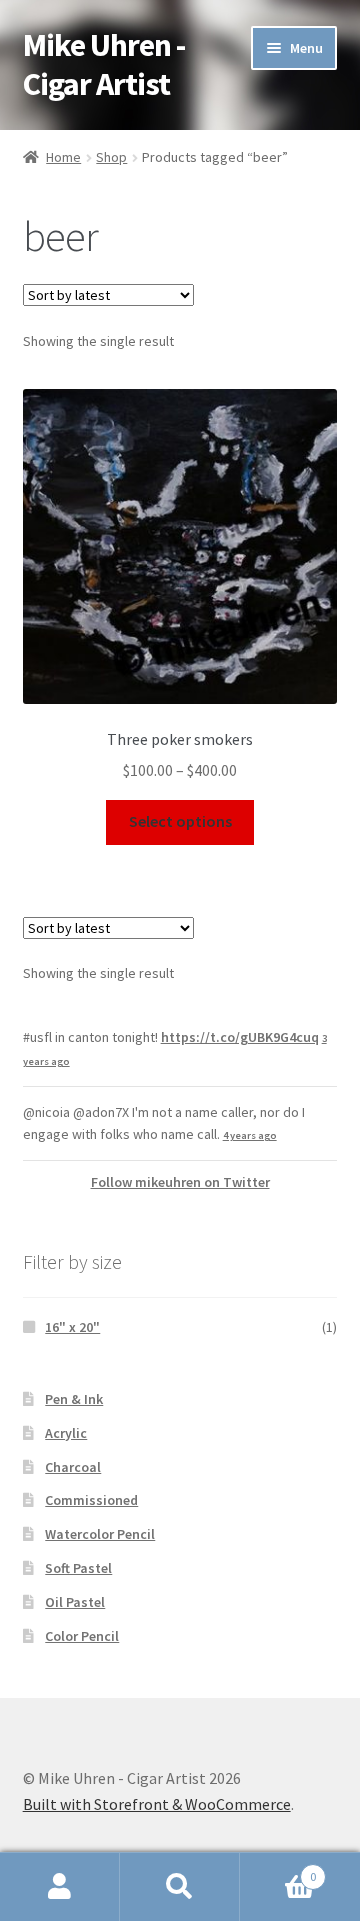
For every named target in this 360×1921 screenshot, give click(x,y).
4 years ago (250, 1135)
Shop (111, 157)
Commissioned (91, 1500)
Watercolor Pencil (100, 1534)
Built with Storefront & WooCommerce (157, 1804)
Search (180, 1887)
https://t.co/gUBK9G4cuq (240, 1037)
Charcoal (73, 1467)
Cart (278, 1869)
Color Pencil (82, 1636)
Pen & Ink (74, 1399)
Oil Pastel (75, 1602)
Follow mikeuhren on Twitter (180, 1182)
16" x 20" (72, 1327)
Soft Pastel (78, 1568)
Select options (180, 821)
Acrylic (66, 1433)
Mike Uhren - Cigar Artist (104, 64)
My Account (60, 1887)
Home (63, 157)
